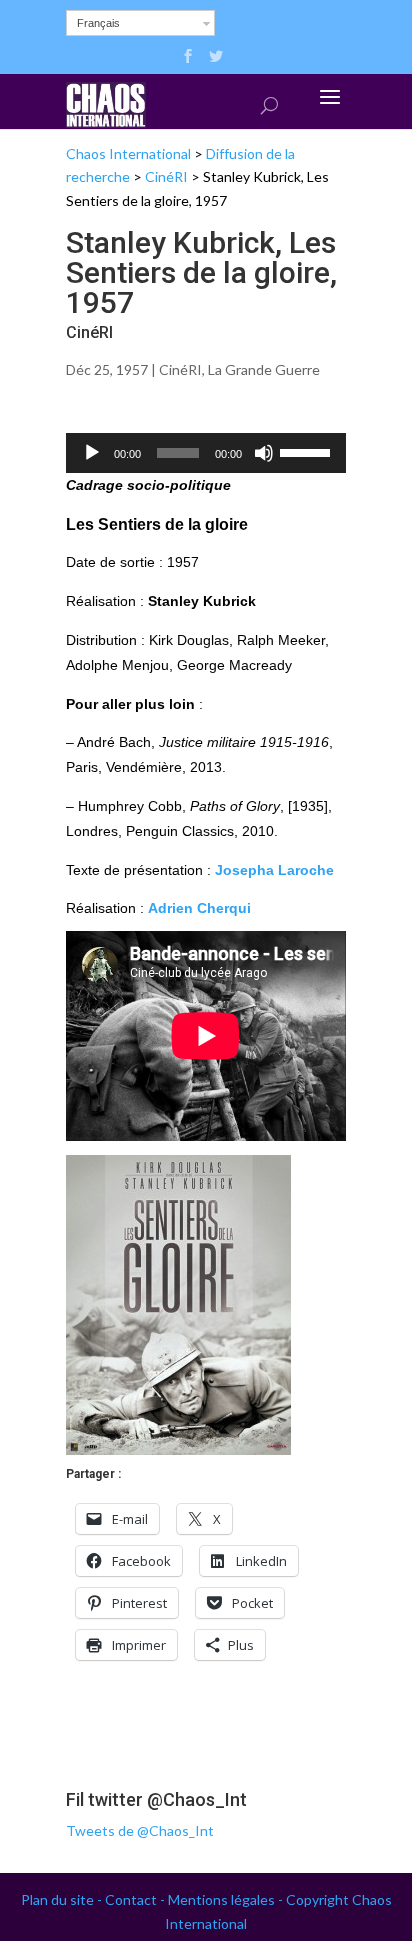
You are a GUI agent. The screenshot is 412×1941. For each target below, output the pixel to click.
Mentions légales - (227, 1899)
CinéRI (166, 176)
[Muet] (264, 453)
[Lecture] (92, 453)
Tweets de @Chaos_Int (140, 1830)
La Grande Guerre (264, 369)
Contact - (136, 1899)
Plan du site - (63, 1899)
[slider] (308, 451)
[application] (206, 453)
